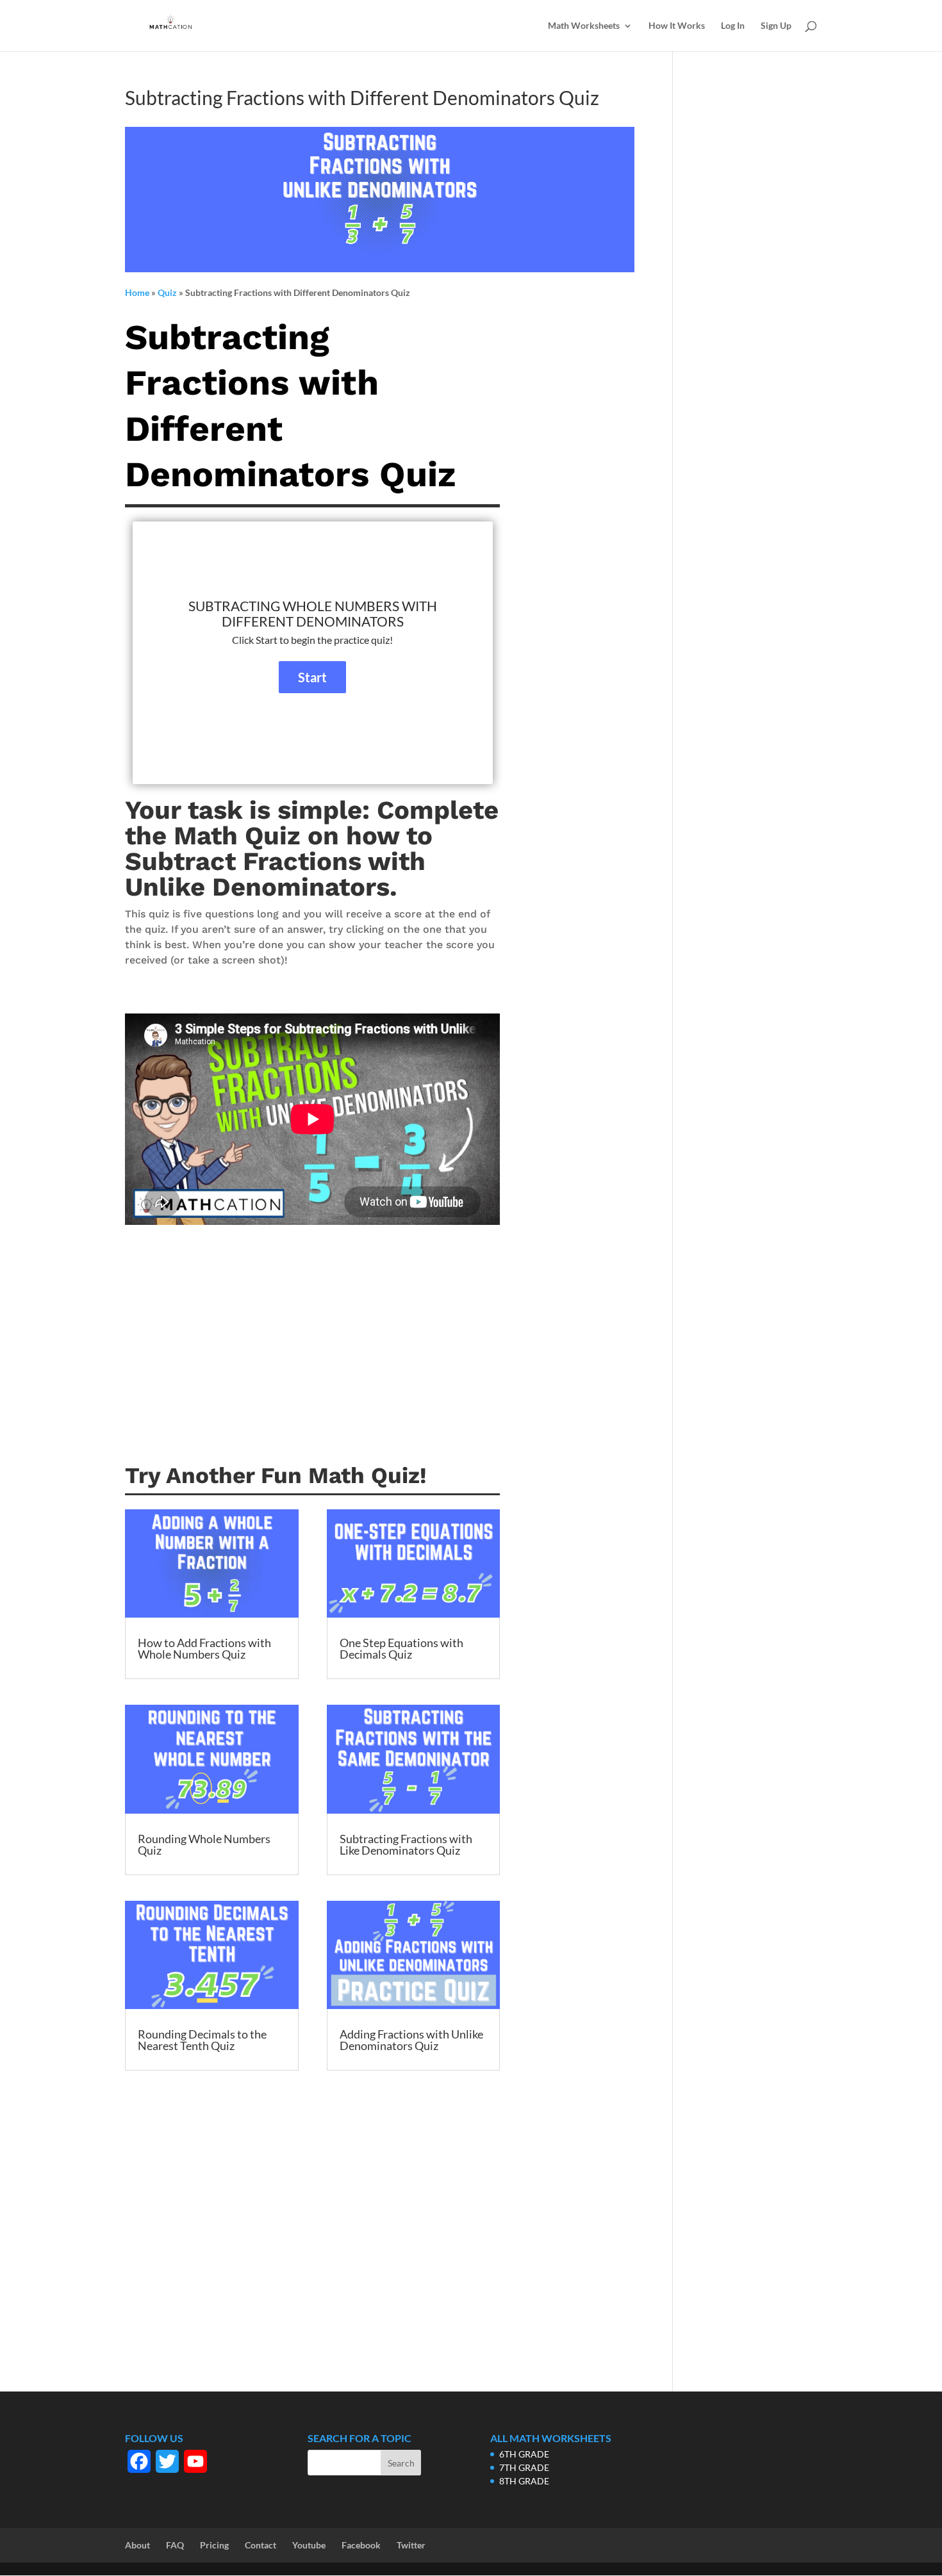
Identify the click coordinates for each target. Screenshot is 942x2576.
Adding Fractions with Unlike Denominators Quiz (411, 2040)
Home (137, 292)
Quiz (167, 292)
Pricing (214, 2545)
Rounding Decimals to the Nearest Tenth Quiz (202, 2040)
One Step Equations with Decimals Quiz (401, 1648)
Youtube (309, 2545)
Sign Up (776, 26)
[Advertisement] (312, 1361)
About (137, 2545)
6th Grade (524, 2454)
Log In (733, 26)
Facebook (361, 2545)
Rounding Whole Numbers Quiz (204, 1844)
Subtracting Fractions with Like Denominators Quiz (406, 1844)
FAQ (175, 2545)
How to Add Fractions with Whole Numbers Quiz (204, 1648)
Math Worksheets (584, 26)
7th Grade (524, 2467)
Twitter (411, 2545)
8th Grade (524, 2481)
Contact (260, 2545)
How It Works (677, 26)
